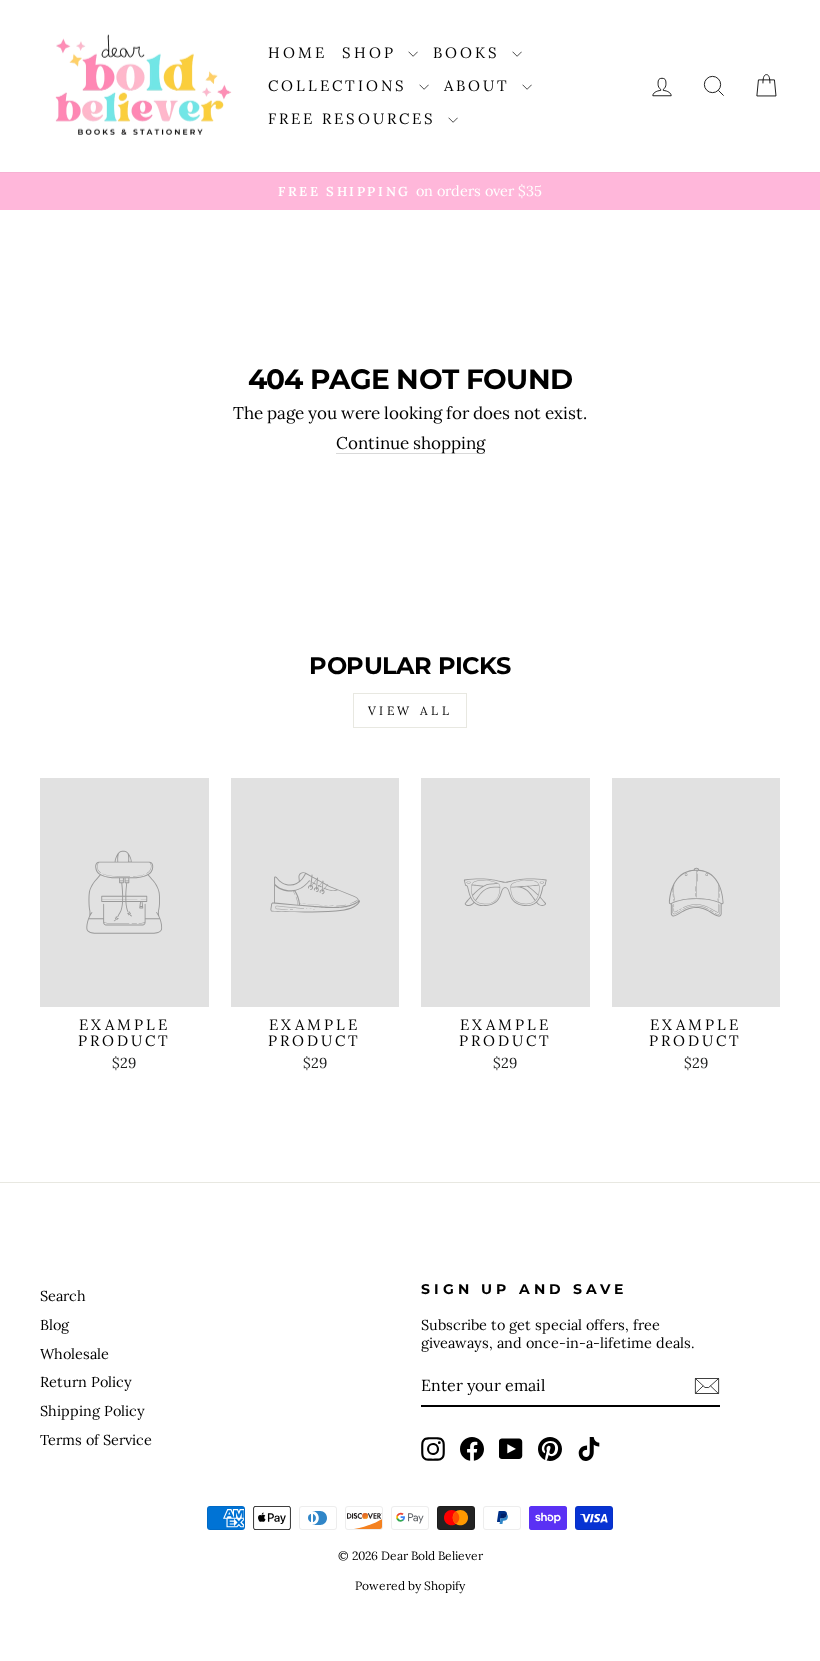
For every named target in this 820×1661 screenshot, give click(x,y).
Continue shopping (410, 443)
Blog (54, 1324)
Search (63, 1295)
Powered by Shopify (410, 1585)
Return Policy (86, 1381)
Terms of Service (96, 1439)
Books (470, 52)
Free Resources (355, 118)
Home (297, 52)
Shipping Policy (92, 1410)
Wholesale (74, 1353)
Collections (341, 85)
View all (410, 710)
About (480, 85)
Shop (372, 52)
